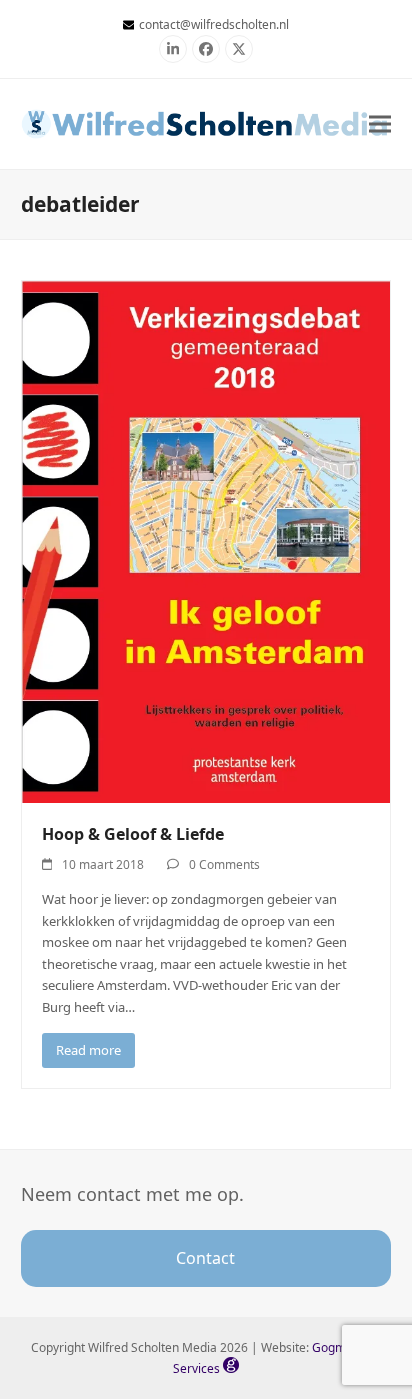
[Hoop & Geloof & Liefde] (206, 540)
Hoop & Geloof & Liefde (133, 834)
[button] (380, 123)
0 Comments (224, 864)
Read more (88, 1050)
